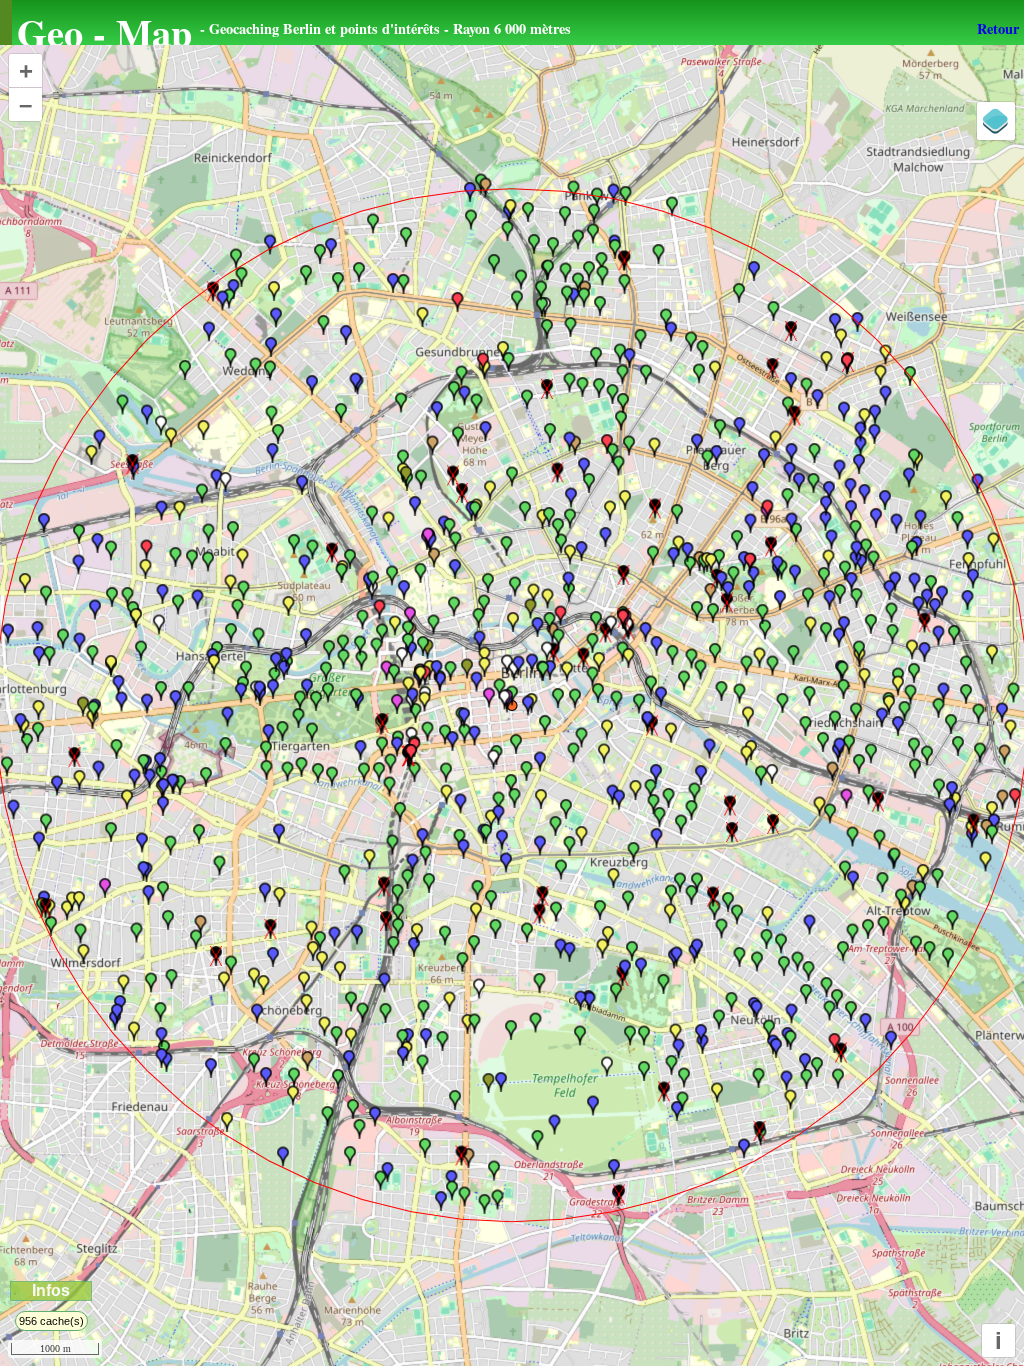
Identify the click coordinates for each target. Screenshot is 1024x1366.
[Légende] (996, 121)
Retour (998, 28)
